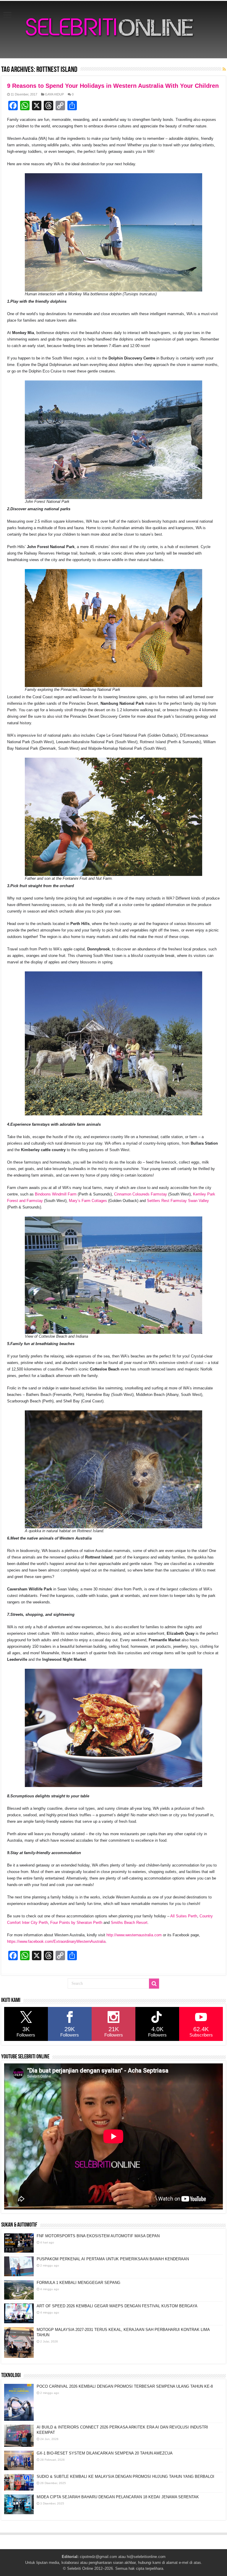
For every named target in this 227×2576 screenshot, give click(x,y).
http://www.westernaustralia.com (134, 1935)
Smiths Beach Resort (129, 1923)
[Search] (154, 1984)
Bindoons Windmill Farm (56, 1194)
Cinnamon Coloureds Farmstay (141, 1194)
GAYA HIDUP (54, 94)
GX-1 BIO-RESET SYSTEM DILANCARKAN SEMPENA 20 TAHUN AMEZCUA (105, 2453)
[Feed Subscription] (224, 69)
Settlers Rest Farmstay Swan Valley (178, 1201)
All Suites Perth (184, 1916)
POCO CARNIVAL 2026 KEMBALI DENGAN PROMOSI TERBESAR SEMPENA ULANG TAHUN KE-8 (125, 2386)
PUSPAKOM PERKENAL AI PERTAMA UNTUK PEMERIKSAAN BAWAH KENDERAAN (113, 2259)
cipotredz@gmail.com (98, 2557)
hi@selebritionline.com (146, 2557)
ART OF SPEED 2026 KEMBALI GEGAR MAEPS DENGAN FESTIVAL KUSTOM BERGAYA (117, 2306)
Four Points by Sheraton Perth (76, 1923)
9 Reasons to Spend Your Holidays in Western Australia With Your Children (113, 86)
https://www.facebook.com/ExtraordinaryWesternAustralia (56, 1941)
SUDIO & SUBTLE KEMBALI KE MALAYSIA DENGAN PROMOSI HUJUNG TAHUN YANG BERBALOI (125, 2477)
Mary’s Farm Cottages (88, 1201)
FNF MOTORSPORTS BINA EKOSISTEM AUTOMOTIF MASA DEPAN (98, 2236)
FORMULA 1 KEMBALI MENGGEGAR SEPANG (78, 2283)
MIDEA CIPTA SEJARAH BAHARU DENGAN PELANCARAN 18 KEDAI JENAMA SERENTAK (118, 2497)
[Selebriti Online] (113, 30)
